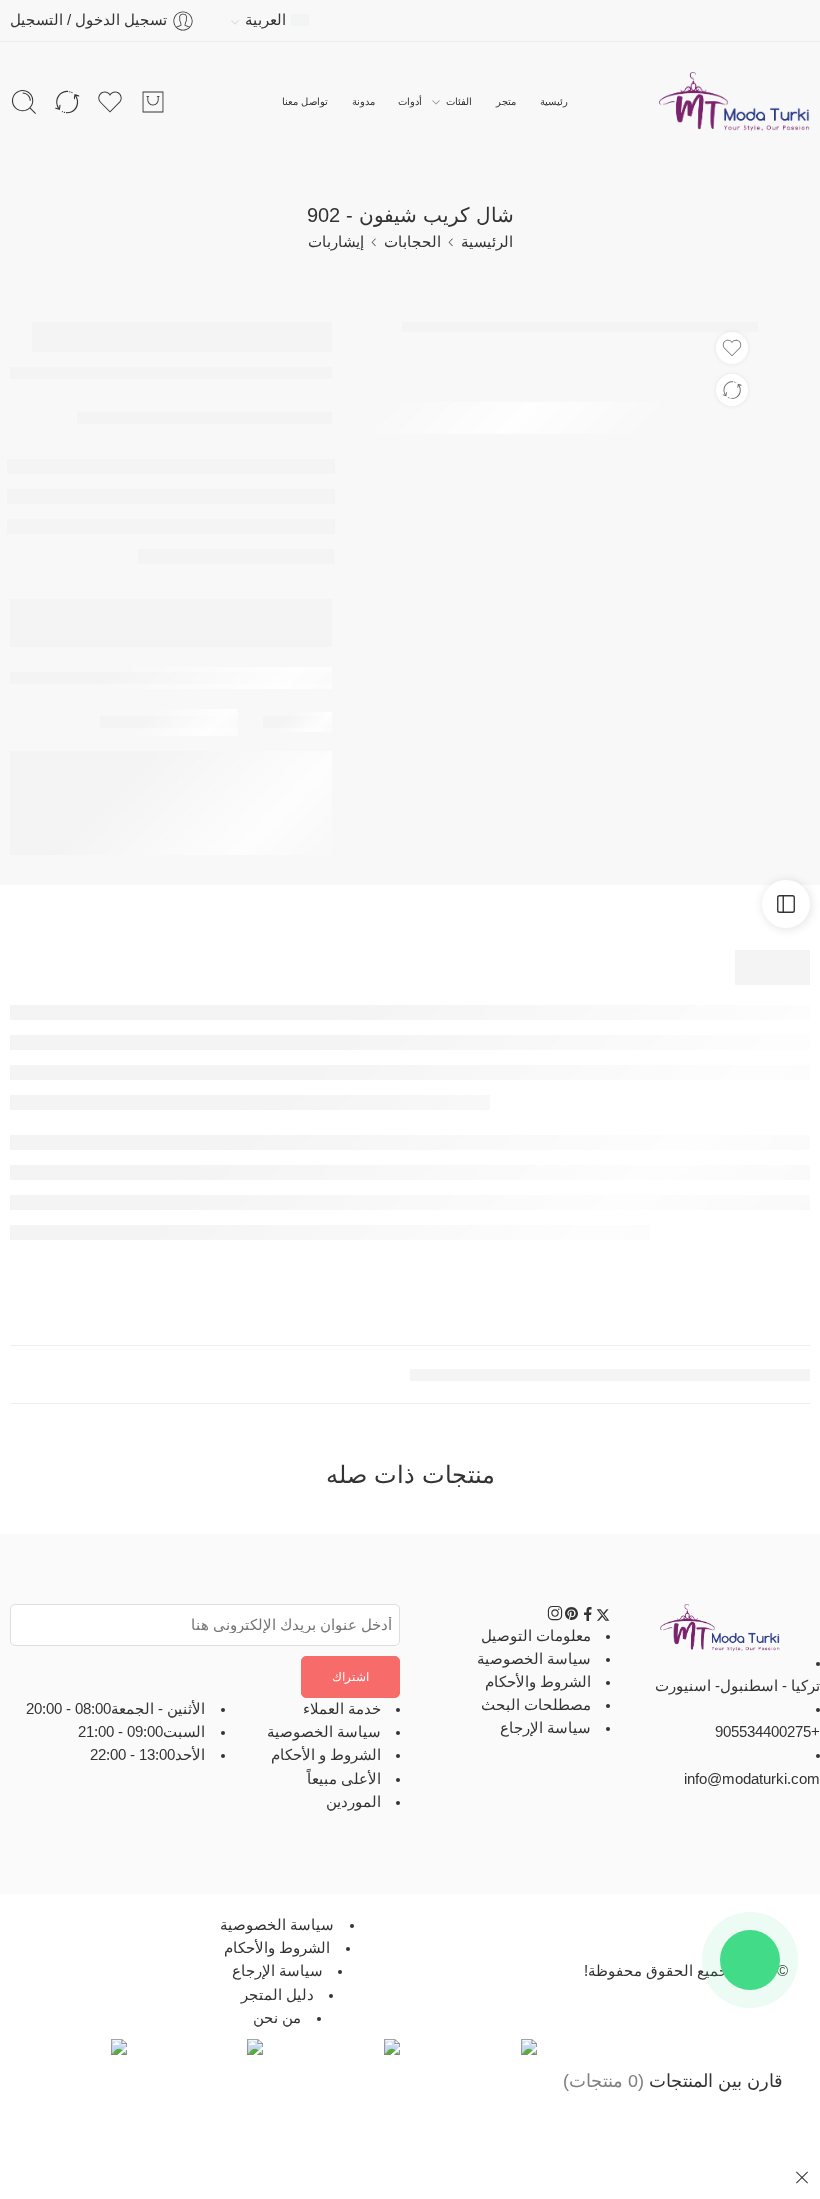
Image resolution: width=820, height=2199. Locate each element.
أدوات (410, 101)
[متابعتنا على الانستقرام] (555, 1617)
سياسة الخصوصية (534, 1659)
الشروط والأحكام (538, 1682)
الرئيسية (487, 242)
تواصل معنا (305, 101)
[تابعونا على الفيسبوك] (588, 1617)
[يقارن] (732, 390)
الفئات (459, 101)
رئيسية (554, 101)
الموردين (353, 1802)
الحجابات (412, 242)
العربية (265, 20)
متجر (506, 101)
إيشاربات (336, 242)
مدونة (363, 101)
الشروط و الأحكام (326, 1755)
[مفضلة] (732, 348)
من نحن (277, 2018)
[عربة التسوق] (153, 102)
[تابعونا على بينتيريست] (572, 1617)
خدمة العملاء (342, 1709)
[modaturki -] (734, 102)
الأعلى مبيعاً (344, 1779)
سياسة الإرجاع (545, 1728)
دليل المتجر (277, 1994)
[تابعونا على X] (603, 1617)
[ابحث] (24, 102)
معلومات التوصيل (536, 1635)
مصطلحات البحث (536, 1705)
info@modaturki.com (752, 1779)
